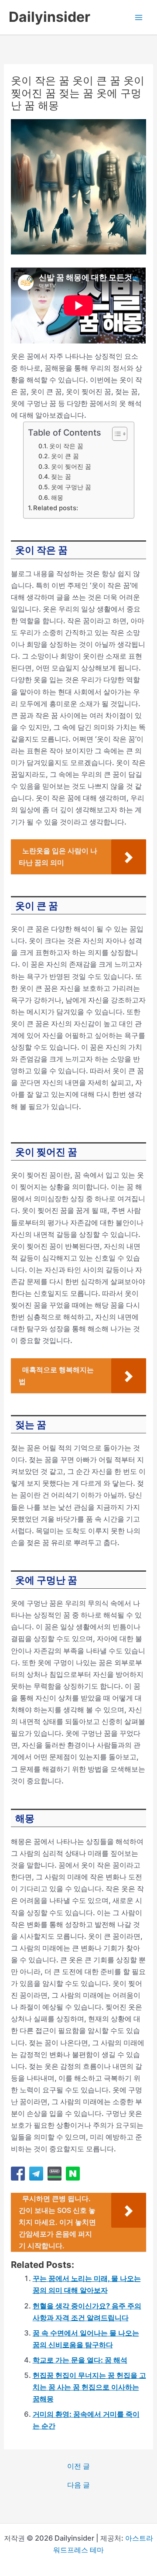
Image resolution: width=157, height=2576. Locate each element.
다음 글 (78, 2485)
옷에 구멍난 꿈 (71, 487)
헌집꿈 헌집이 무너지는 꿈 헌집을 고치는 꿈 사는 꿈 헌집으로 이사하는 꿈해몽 (89, 2387)
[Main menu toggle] (138, 17)
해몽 (57, 497)
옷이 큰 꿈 (65, 456)
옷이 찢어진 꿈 (71, 466)
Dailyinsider (49, 17)
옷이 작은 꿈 (66, 446)
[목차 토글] (115, 434)
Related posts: (56, 508)
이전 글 (78, 2466)
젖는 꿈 (61, 476)
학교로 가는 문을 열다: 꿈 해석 (80, 2360)
